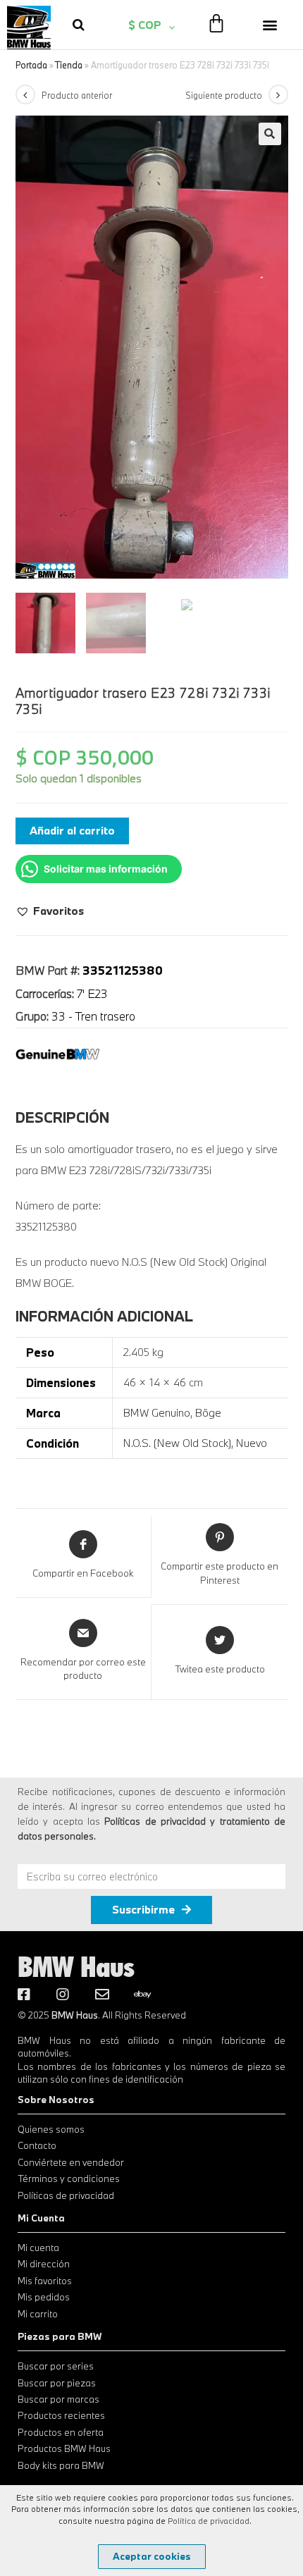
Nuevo (252, 1443)
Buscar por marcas (58, 2399)
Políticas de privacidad (66, 2195)
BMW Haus (76, 1966)
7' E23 (92, 993)
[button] (270, 24)
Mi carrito (38, 2314)
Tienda (69, 65)
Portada (31, 65)
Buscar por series (56, 2366)
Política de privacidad (209, 2521)
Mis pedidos (44, 2297)
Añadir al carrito (72, 830)
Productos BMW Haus (64, 2448)
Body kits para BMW (61, 2465)
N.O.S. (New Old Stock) (177, 1443)
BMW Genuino (157, 1412)
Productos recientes (61, 2415)
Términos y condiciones (69, 2178)
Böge (208, 1412)
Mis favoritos (45, 2281)
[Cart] (216, 23)
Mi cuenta (38, 2248)
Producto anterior (77, 95)
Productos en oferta (61, 2432)
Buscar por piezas (57, 2383)
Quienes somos (51, 2129)
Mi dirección (44, 2264)
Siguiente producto (224, 95)
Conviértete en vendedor (71, 2162)
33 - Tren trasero (93, 1016)
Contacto (37, 2145)
